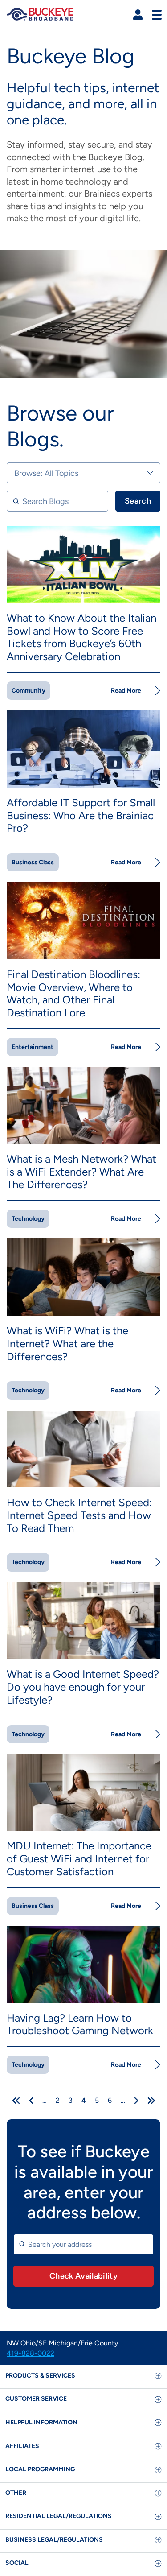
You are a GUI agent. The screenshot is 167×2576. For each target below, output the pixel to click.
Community (29, 691)
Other (16, 2493)
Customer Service (36, 2399)
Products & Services (40, 2376)
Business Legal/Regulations (54, 2540)
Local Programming (40, 2469)
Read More (126, 691)
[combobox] (83, 2244)
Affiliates (22, 2446)
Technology (28, 1219)
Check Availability (83, 2276)
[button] (138, 15)
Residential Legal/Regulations (59, 2516)
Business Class (33, 862)
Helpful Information (41, 2422)
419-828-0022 (31, 2353)
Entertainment (33, 1047)
